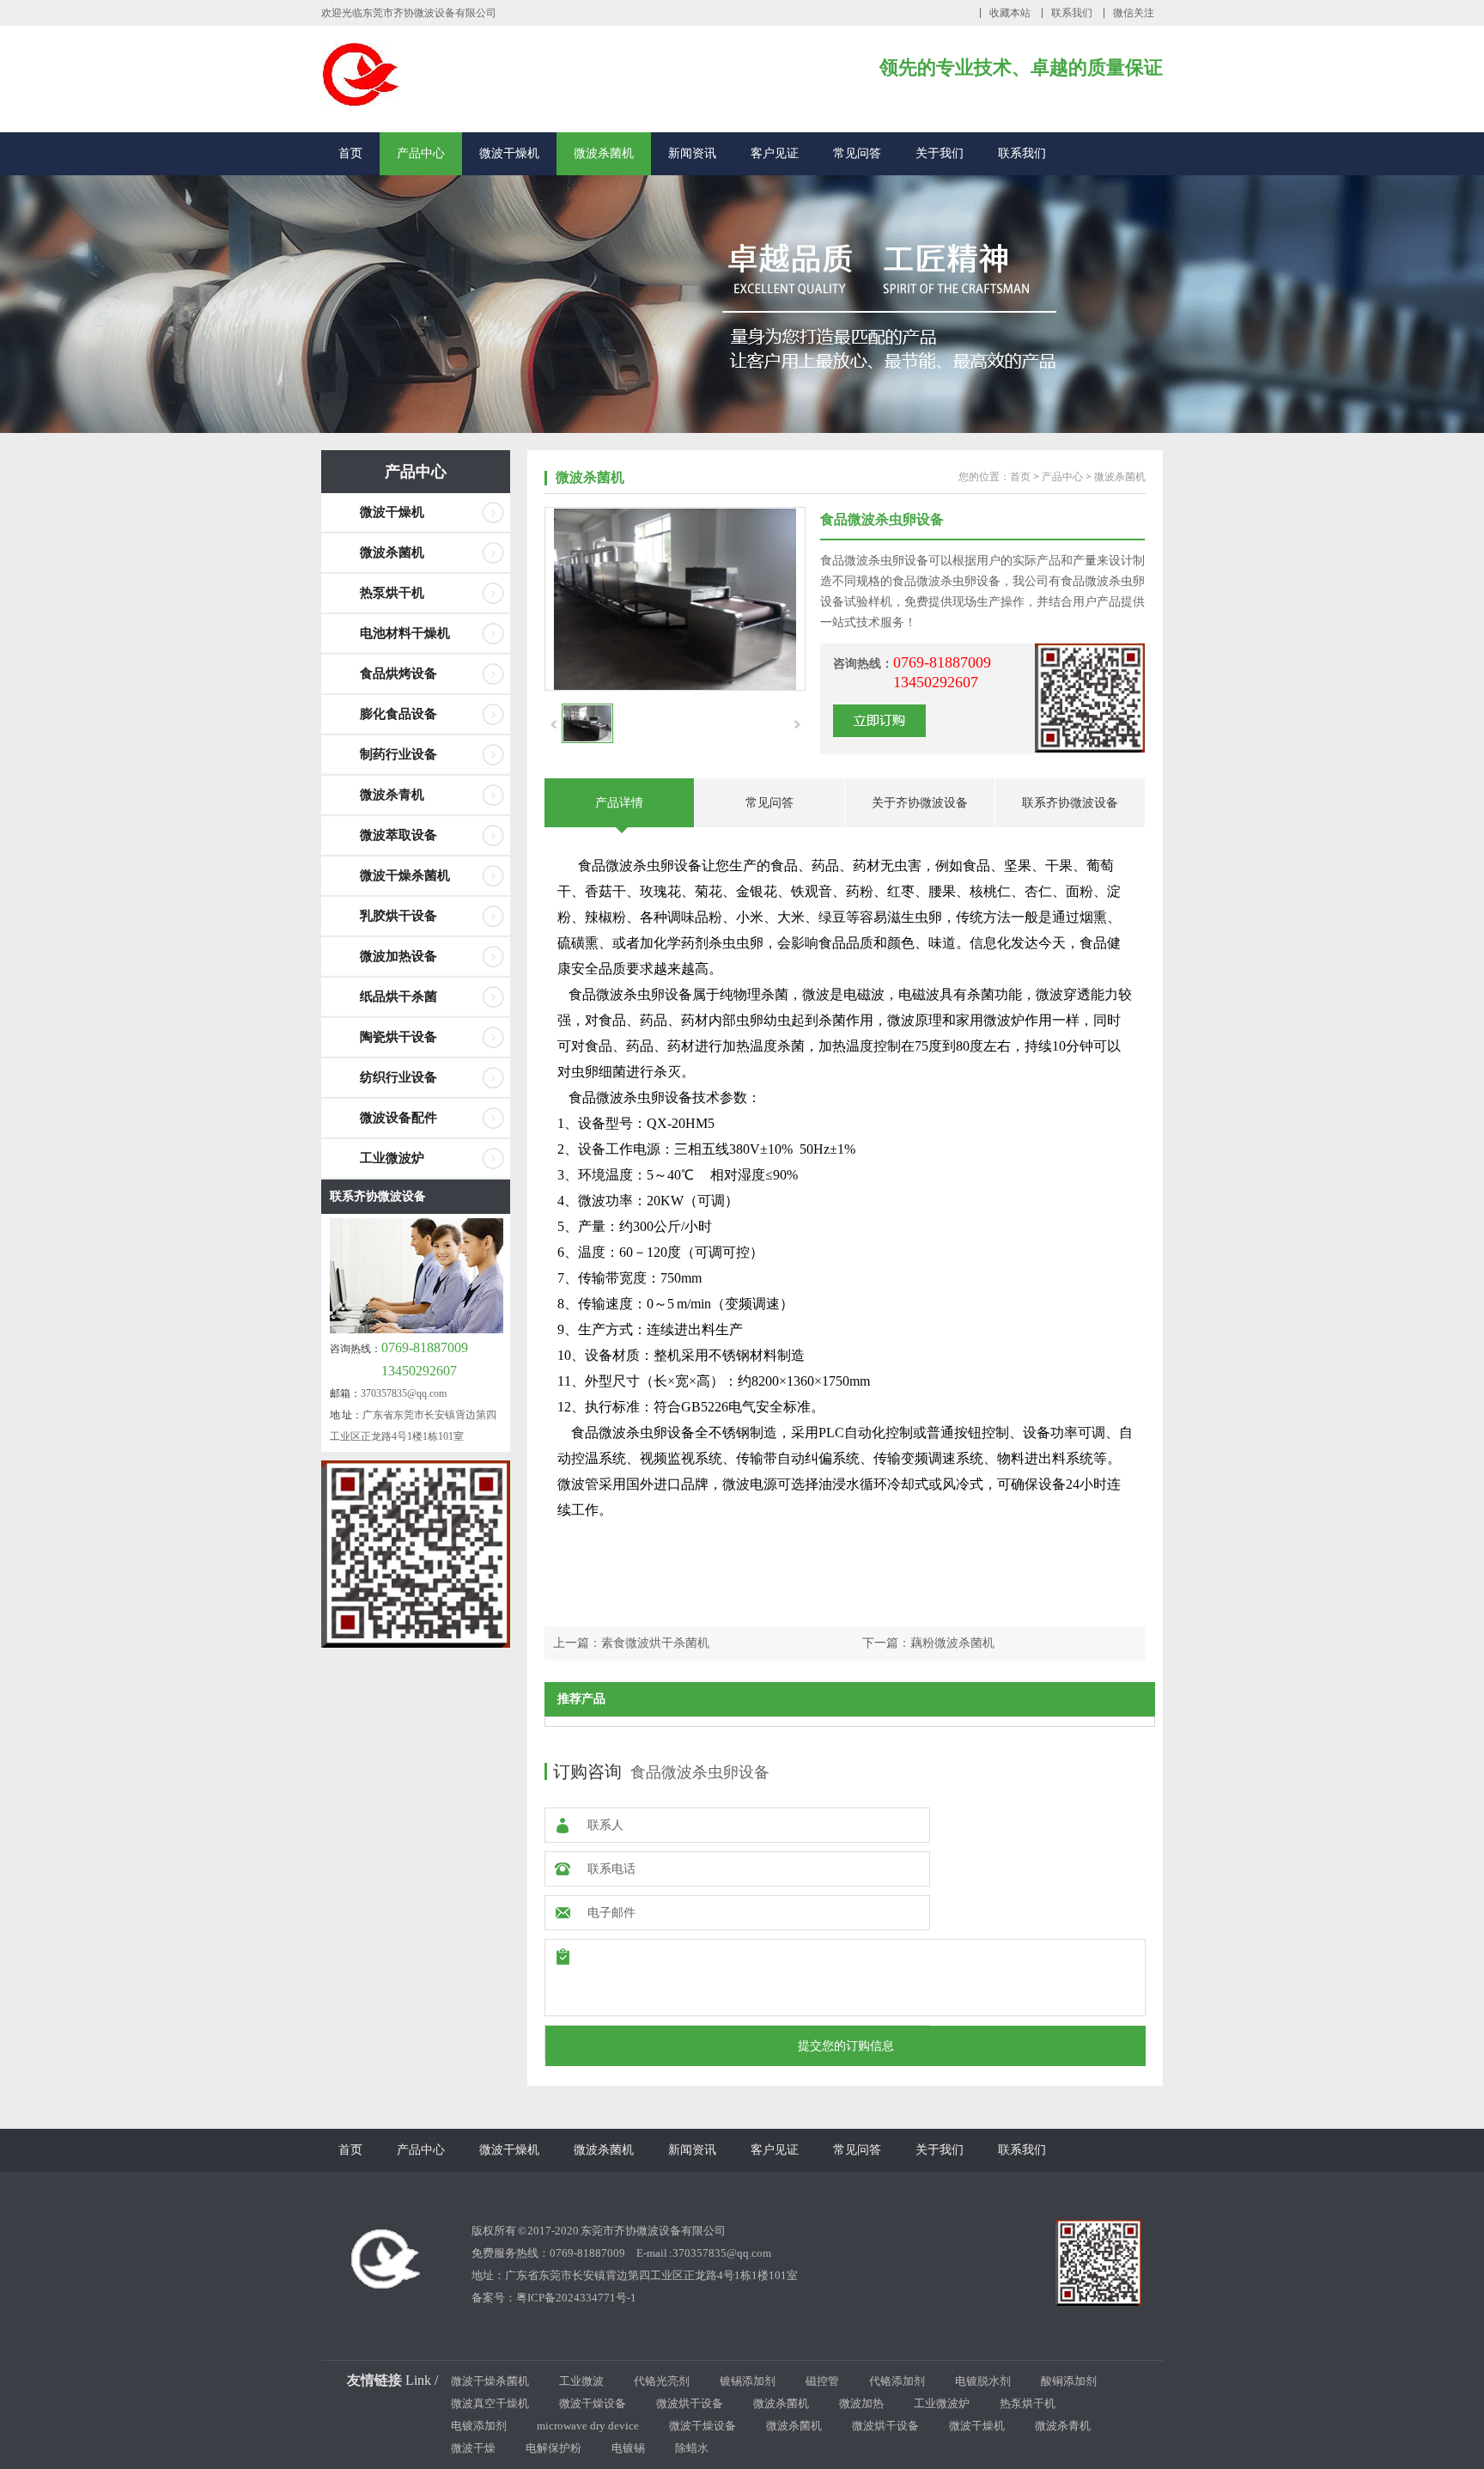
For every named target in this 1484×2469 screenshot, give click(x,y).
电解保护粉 (553, 2448)
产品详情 (619, 803)
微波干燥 (473, 2448)
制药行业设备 (398, 754)
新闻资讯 (692, 153)
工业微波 (581, 2381)
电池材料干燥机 (405, 633)
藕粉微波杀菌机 (952, 1643)
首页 (350, 153)
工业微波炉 (392, 1158)
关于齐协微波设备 (920, 803)
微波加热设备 (398, 956)
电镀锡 (628, 2448)
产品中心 (421, 153)
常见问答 (857, 153)
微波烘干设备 (690, 2403)
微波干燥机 (509, 153)
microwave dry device (588, 2426)
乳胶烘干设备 (398, 916)
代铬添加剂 (897, 2381)
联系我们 (1072, 13)
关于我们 (940, 153)
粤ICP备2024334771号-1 (576, 2298)
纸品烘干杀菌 (398, 997)
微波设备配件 (398, 1118)
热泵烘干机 (392, 593)
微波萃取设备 (398, 835)
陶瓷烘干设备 (398, 1037)
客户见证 (775, 153)
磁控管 (822, 2381)
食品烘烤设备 (398, 674)
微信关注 (1134, 13)
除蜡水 (692, 2448)
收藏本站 (1010, 13)
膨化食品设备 (398, 714)
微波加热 (861, 2403)
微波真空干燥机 (490, 2403)
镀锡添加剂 (748, 2381)
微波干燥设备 (593, 2403)
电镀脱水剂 (983, 2381)
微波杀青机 (392, 795)
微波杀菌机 (604, 153)
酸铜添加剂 (1069, 2381)
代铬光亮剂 (662, 2381)
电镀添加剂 (479, 2426)
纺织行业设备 (398, 1077)
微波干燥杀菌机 (405, 875)
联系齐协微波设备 (378, 1196)
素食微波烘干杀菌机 (655, 1643)
